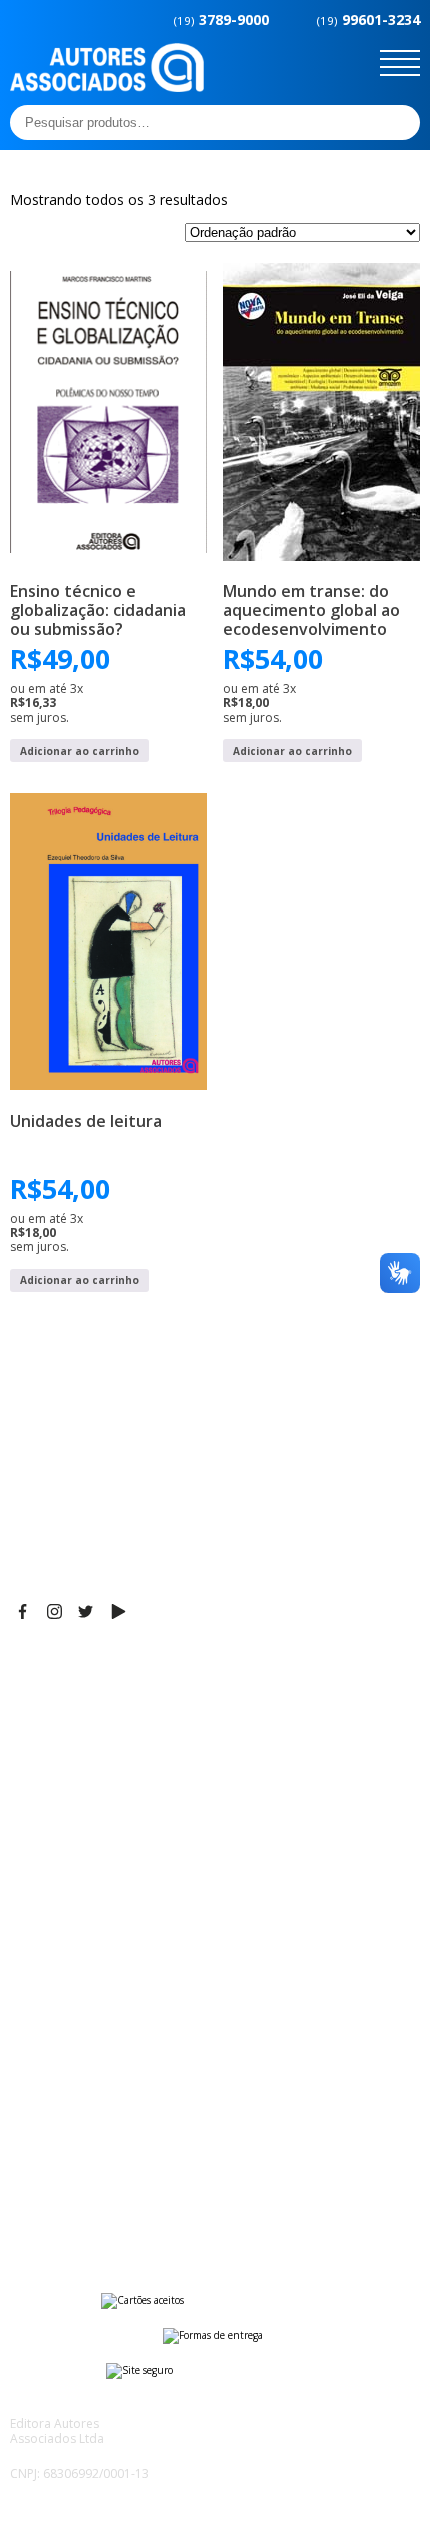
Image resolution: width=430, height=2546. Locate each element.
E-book (34, 1954)
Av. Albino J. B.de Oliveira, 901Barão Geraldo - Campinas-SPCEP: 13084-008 (134, 1709)
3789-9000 (221, 19)
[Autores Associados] (107, 85)
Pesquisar (399, 122)
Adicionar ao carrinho (79, 751)
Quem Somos (56, 1904)
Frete (29, 2109)
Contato (37, 2029)
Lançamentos (56, 2004)
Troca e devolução (73, 2184)
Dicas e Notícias (64, 1929)
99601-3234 (368, 19)
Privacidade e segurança (94, 2159)
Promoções (50, 1979)
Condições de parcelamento (106, 2134)
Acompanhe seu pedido (90, 2209)
